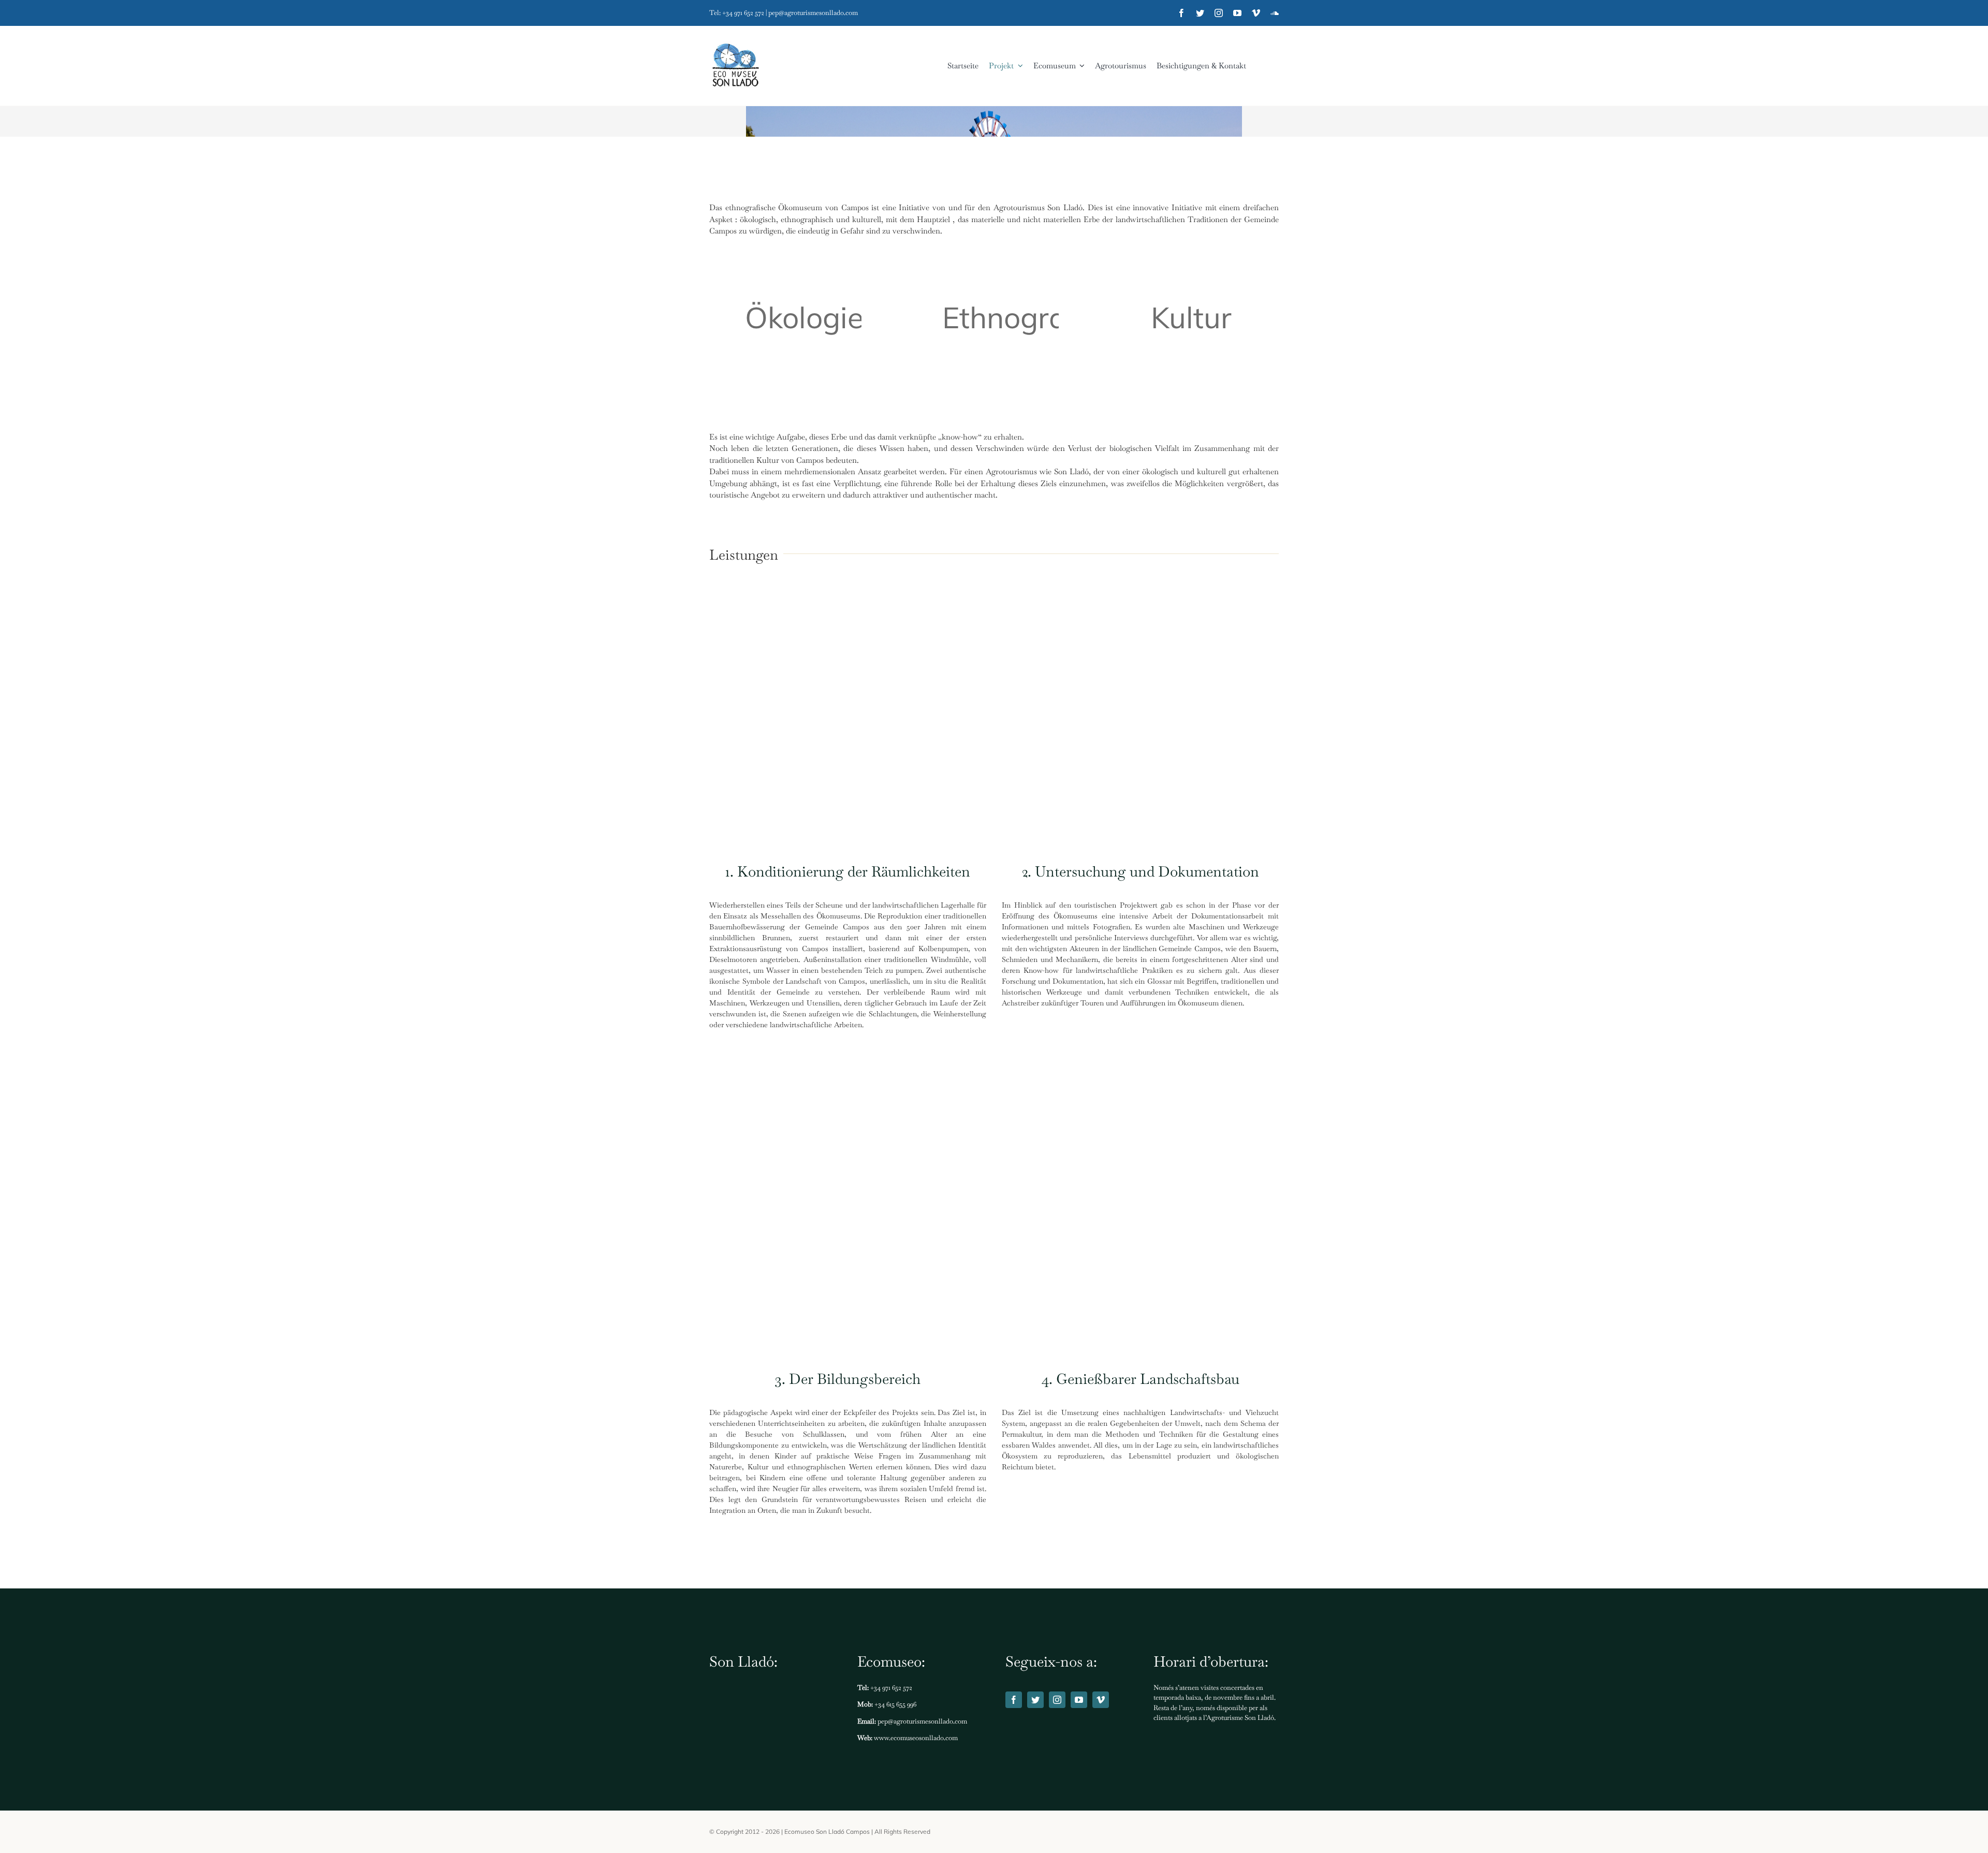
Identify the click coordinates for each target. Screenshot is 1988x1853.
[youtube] (1237, 13)
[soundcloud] (1275, 13)
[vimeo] (1256, 13)
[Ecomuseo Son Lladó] (735, 66)
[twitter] (1200, 13)
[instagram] (1219, 13)
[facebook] (1181, 13)
